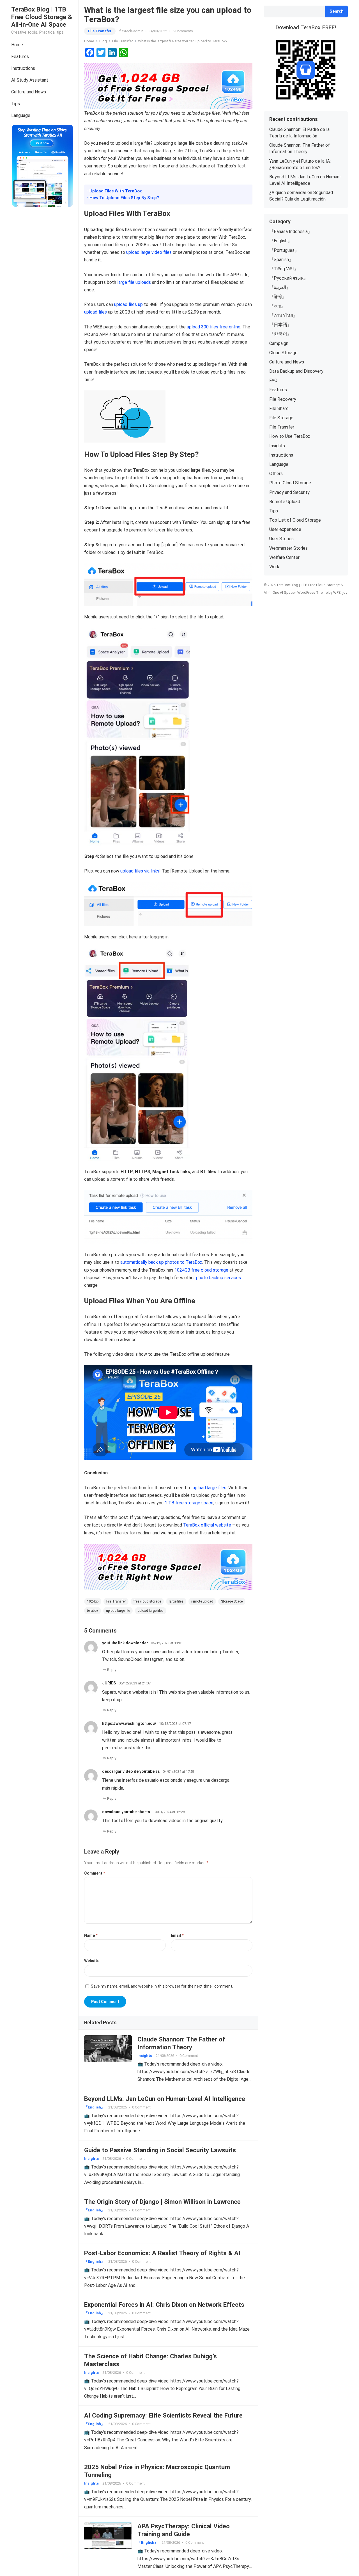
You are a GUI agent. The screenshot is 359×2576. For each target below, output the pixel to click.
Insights (145, 2056)
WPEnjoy (340, 592)
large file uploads (134, 282)
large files (176, 1601)
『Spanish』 (281, 260)
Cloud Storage (283, 353)
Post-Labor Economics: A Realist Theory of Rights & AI (162, 2253)
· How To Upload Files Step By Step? (123, 198)
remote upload (202, 1601)
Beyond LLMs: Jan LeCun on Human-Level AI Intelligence (165, 2099)
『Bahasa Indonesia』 (291, 232)
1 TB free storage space (189, 1503)
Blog (103, 41)
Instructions (23, 68)
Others (276, 474)
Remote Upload (285, 502)
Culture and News (29, 92)
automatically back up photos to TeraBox (161, 1262)
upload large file (118, 1611)
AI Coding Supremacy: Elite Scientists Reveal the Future (163, 2415)
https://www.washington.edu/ (129, 1723)
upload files (95, 312)
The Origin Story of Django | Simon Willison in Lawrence (162, 2202)
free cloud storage (147, 1601)
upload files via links (140, 871)
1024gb (93, 1601)
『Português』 (284, 250)
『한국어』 (280, 334)
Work (274, 567)
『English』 (94, 2107)
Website (92, 1961)
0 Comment (189, 2056)
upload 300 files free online (214, 327)
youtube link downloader (125, 1643)
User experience (285, 529)
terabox (93, 1611)
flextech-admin (131, 31)
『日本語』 (280, 325)
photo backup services (218, 1278)
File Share (279, 408)
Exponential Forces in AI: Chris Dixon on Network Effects (164, 2305)
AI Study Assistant (30, 80)
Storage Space (232, 1601)
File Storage (281, 418)
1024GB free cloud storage (201, 1270)
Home (17, 45)
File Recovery (283, 399)
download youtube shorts (126, 1812)
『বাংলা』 (277, 306)
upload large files (210, 1488)
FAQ (273, 380)
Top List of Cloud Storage (295, 520)
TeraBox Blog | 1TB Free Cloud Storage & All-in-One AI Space (42, 17)
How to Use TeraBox (290, 436)
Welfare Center (284, 557)
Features (20, 57)
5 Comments (183, 31)
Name (91, 1935)
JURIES (109, 1683)
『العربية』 (280, 287)
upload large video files (149, 252)
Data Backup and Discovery (296, 371)
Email (177, 1935)
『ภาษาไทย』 (283, 315)
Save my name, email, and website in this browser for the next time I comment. (162, 1986)
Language (21, 115)
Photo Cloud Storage (290, 483)
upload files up (128, 304)
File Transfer (100, 31)
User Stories (281, 539)
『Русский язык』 (289, 278)
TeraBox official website (207, 1525)
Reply (112, 1670)
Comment (95, 1873)
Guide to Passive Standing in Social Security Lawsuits (160, 2150)
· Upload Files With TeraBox (115, 191)
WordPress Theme (312, 592)
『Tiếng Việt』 (284, 269)
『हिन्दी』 (278, 297)
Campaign (279, 343)
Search (337, 11)
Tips (16, 104)
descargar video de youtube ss (131, 1771)
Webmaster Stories (288, 548)
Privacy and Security (289, 492)
